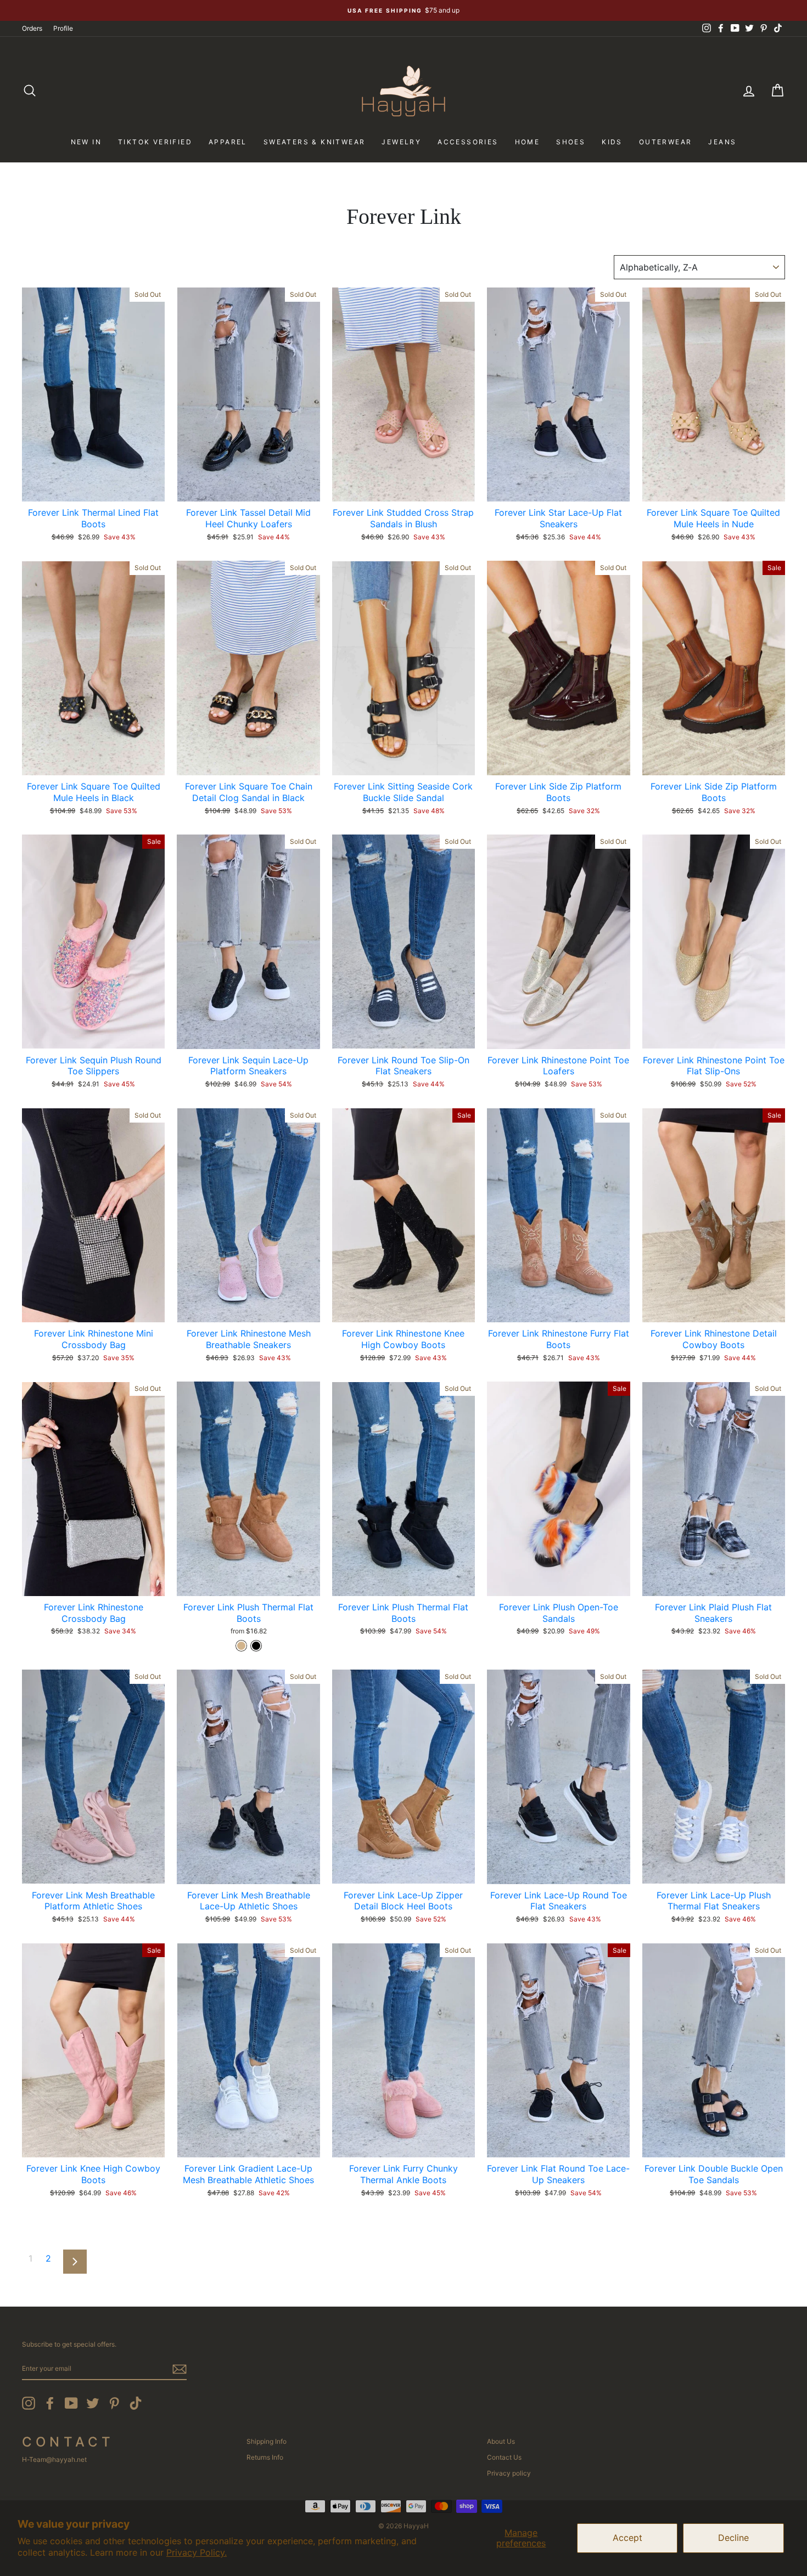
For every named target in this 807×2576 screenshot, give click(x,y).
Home (528, 142)
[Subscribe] (180, 2369)
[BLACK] (256, 1646)
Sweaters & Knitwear (315, 142)
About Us (501, 2441)
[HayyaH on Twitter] (93, 2403)
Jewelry (401, 142)
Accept (627, 2538)
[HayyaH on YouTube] (71, 2403)
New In (86, 142)
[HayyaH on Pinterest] (114, 2403)
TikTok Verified (155, 142)
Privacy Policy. (197, 2552)
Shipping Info (267, 2441)
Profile (63, 28)
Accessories (468, 142)
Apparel (228, 142)
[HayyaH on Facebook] (50, 2403)
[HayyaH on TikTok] (136, 2403)
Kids (612, 142)
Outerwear (666, 142)
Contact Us (504, 2457)
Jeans (722, 142)
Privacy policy (509, 2473)
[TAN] (241, 1646)
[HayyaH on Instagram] (29, 2403)
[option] (403, 10)
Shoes (571, 142)
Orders (32, 28)
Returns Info (265, 2457)
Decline (733, 2538)
